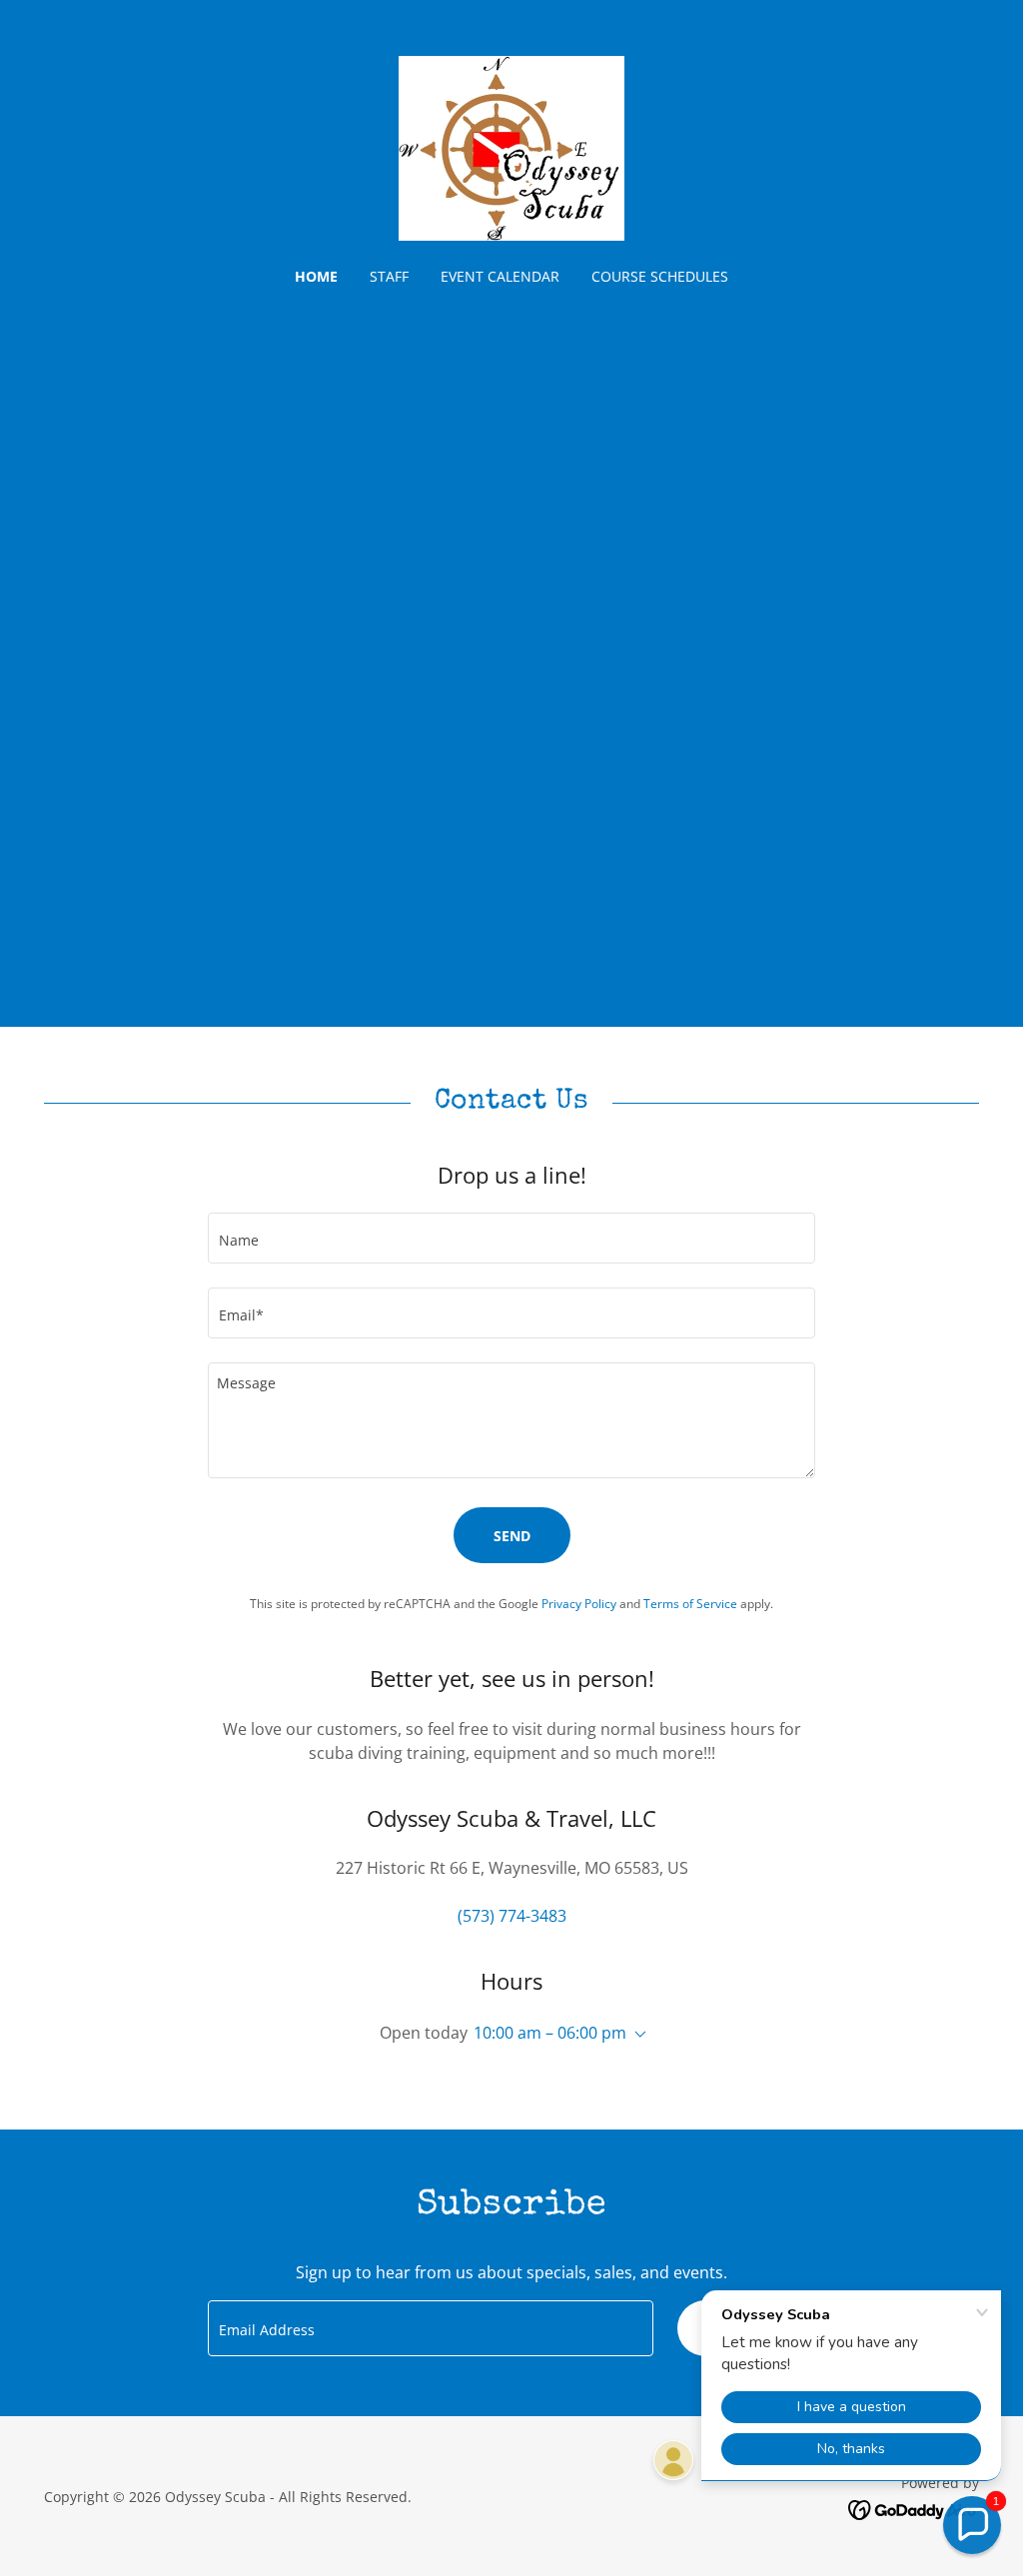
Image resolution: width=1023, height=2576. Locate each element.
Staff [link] (389, 276)
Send (512, 1536)
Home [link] (316, 276)
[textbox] (511, 1238)
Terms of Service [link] (690, 1604)
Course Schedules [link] (660, 276)
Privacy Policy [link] (579, 1604)
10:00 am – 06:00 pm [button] (550, 2033)
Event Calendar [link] (500, 276)
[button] (636, 2035)
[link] (511, 147)
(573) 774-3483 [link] (512, 1916)
